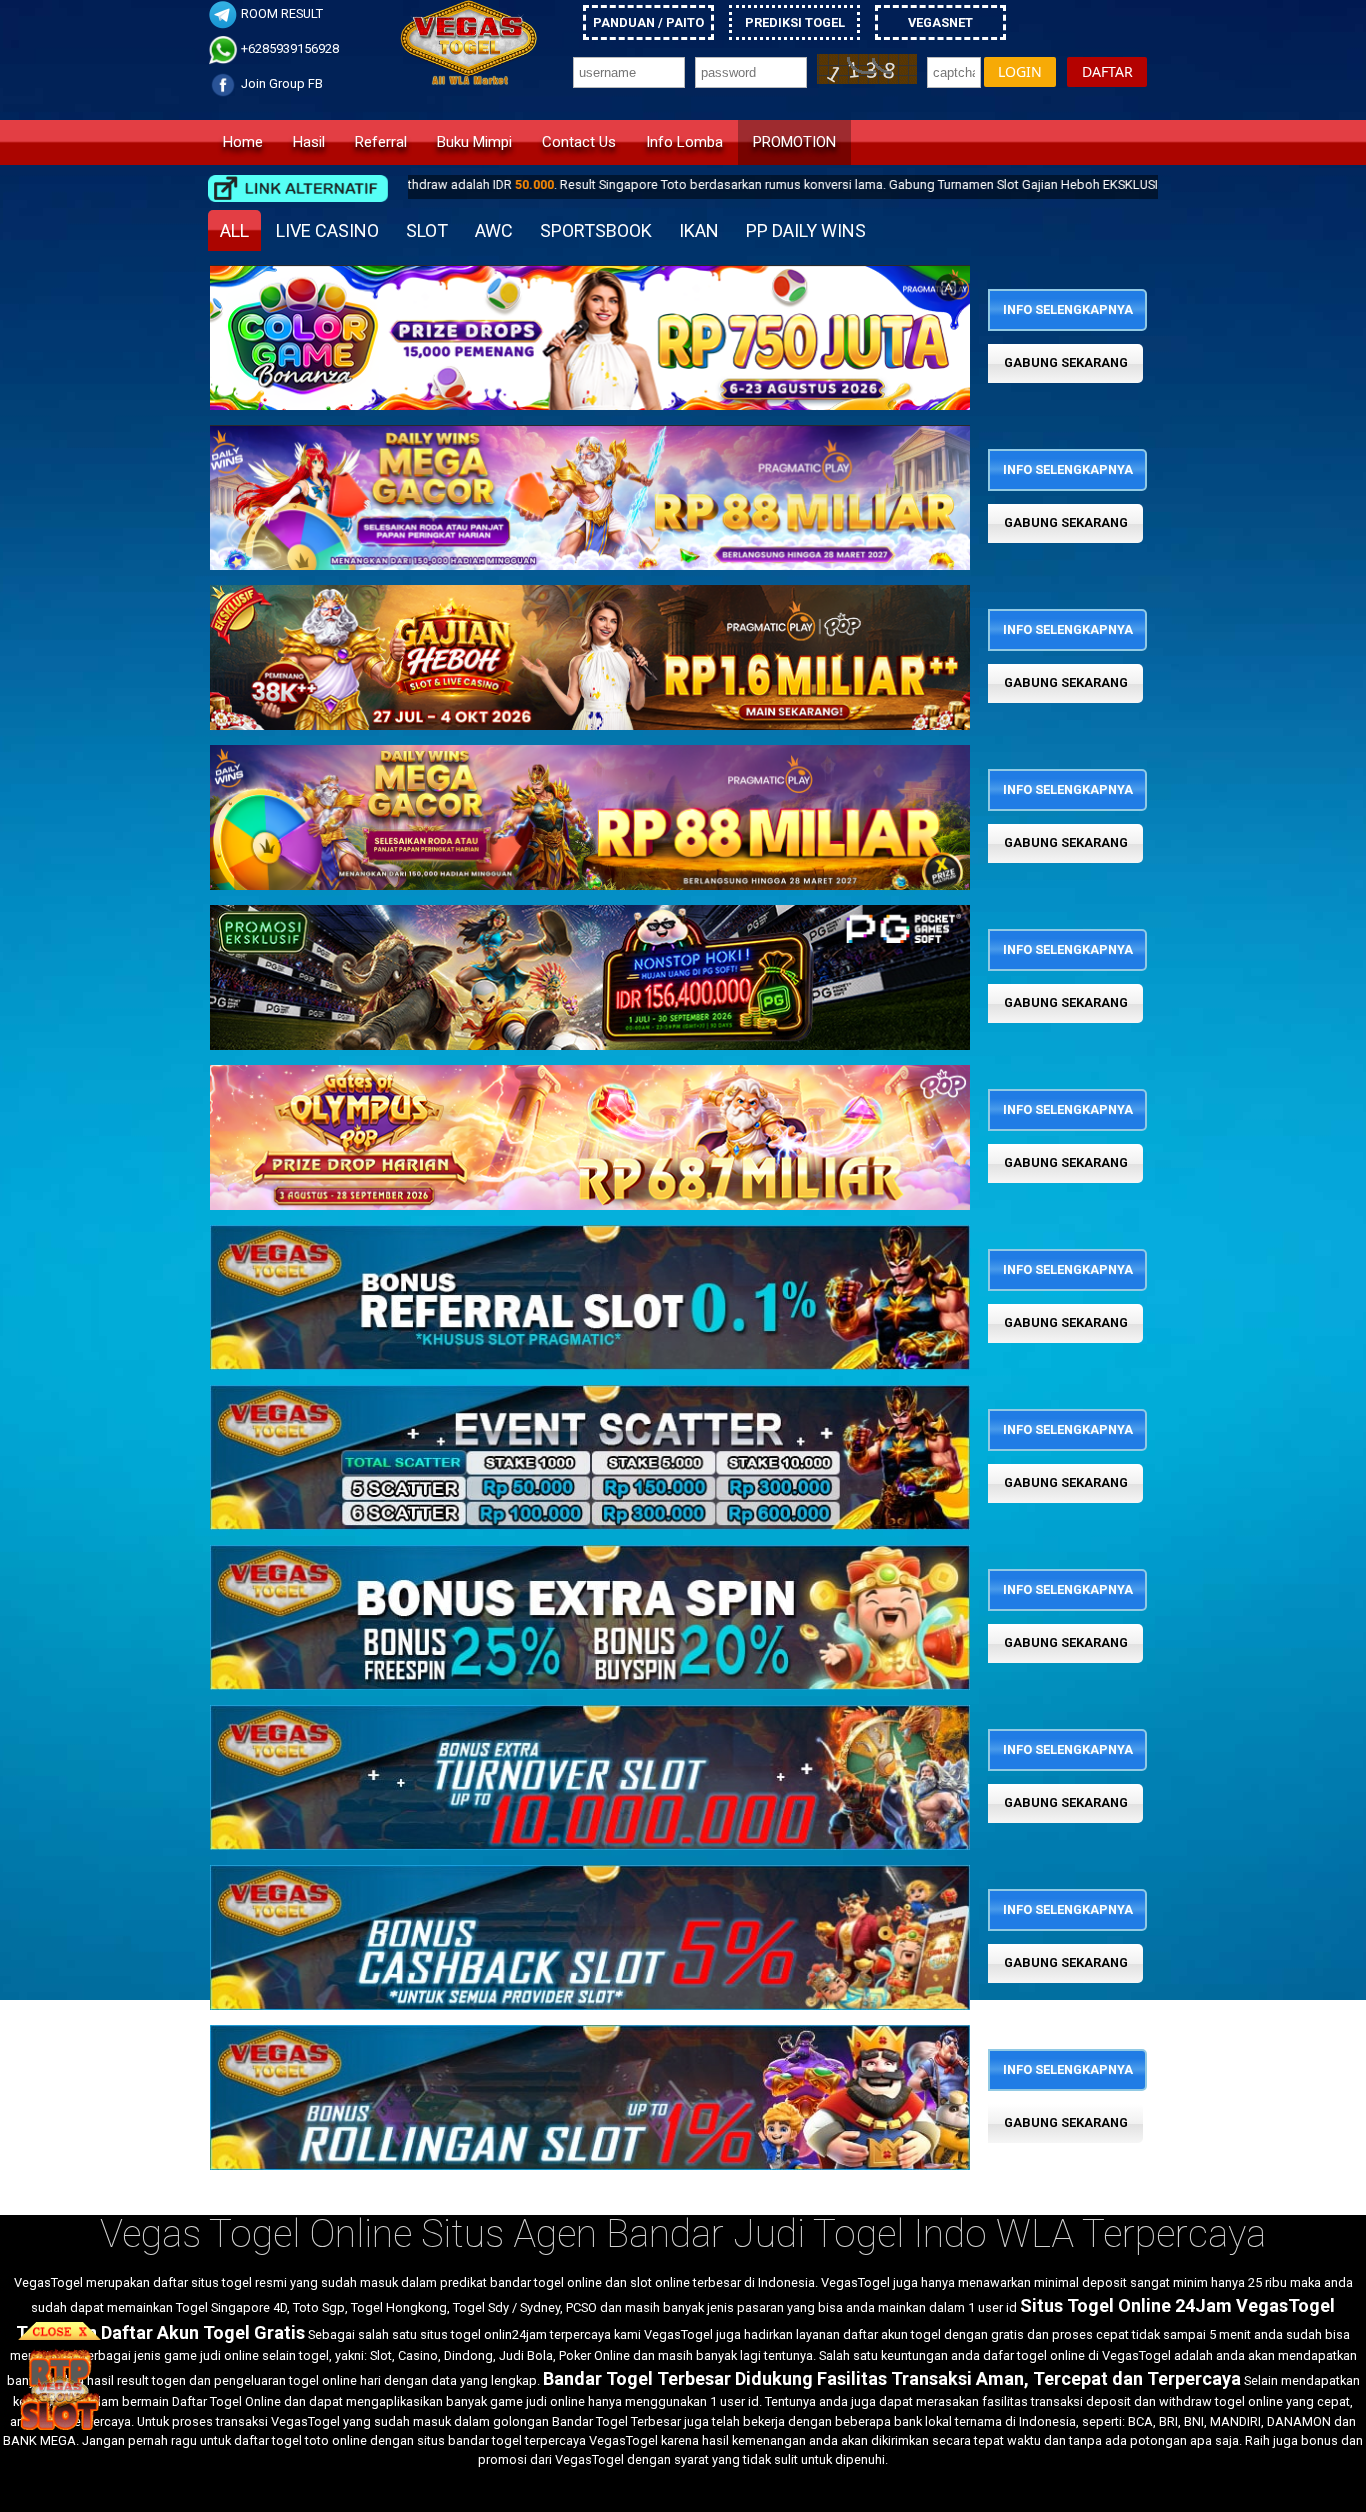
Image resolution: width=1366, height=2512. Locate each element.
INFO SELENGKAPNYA (1068, 309)
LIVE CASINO (327, 230)
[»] (298, 188)
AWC (494, 230)
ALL (234, 230)
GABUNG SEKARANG (1066, 362)
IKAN (699, 230)
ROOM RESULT (280, 13)
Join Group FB (280, 83)
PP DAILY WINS (806, 230)
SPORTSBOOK (596, 230)
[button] (1020, 72)
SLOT (427, 230)
